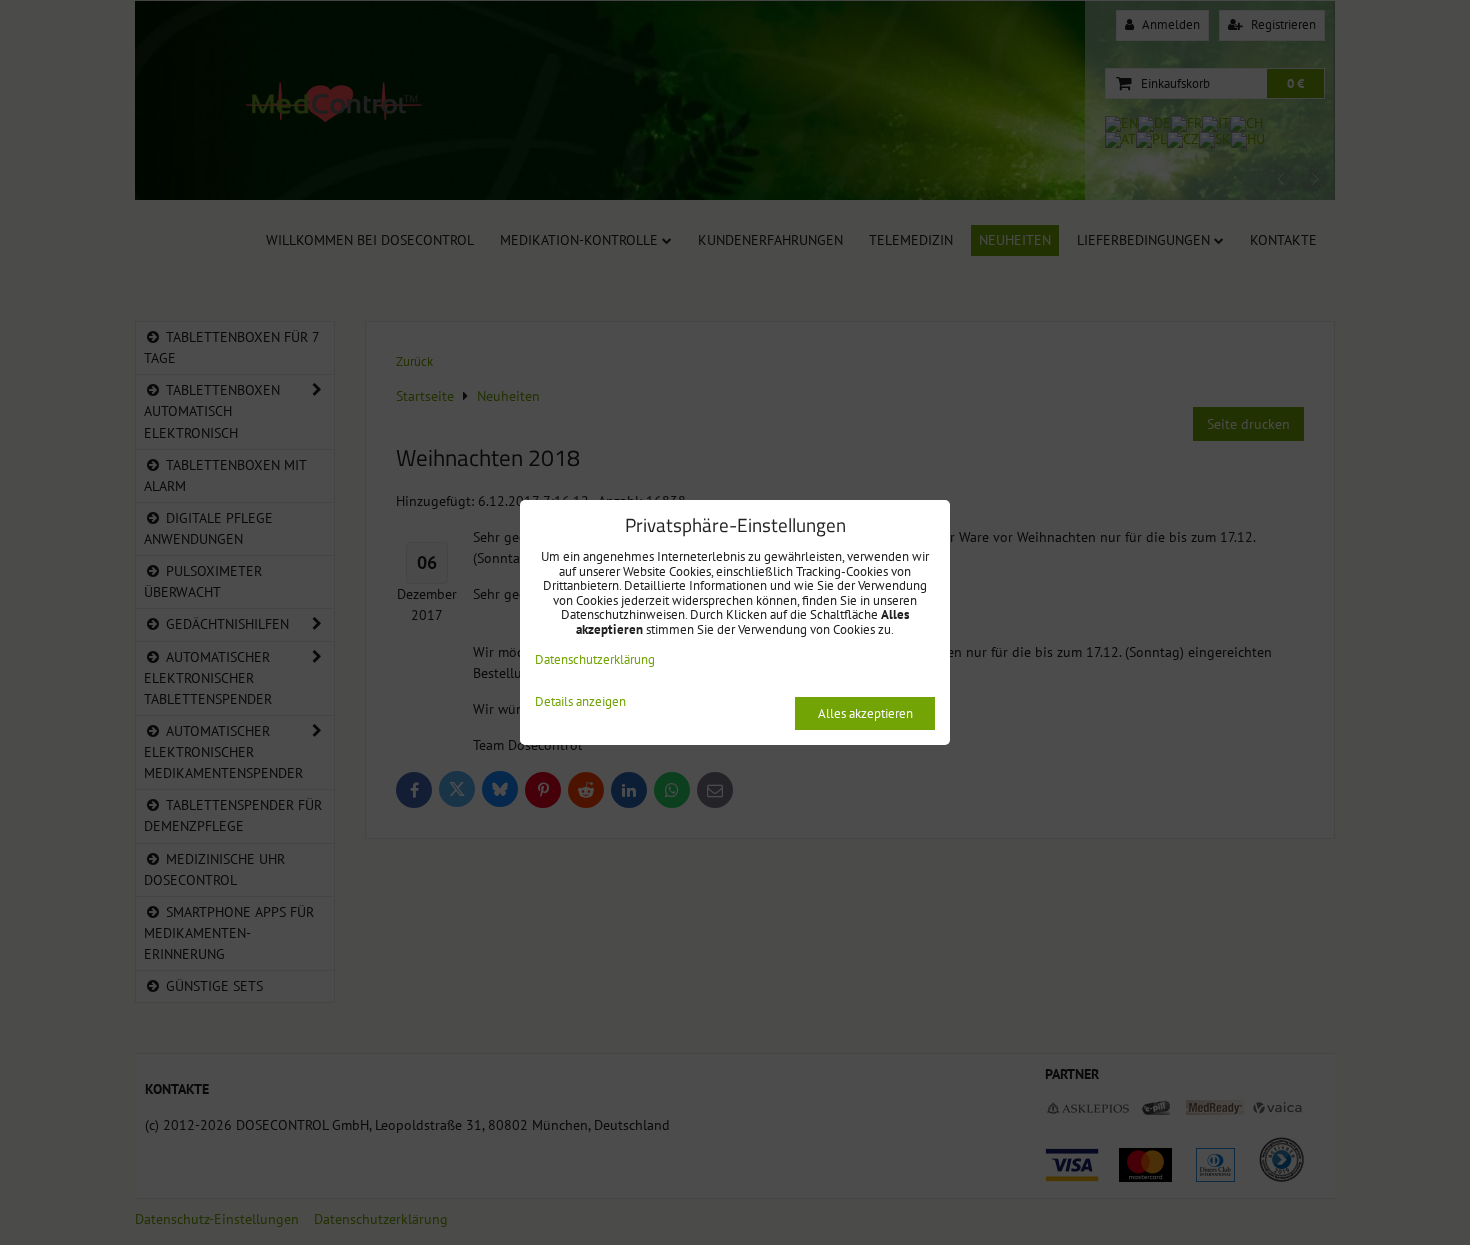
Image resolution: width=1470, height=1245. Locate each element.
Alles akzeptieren (865, 713)
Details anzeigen (580, 702)
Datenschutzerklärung (595, 659)
